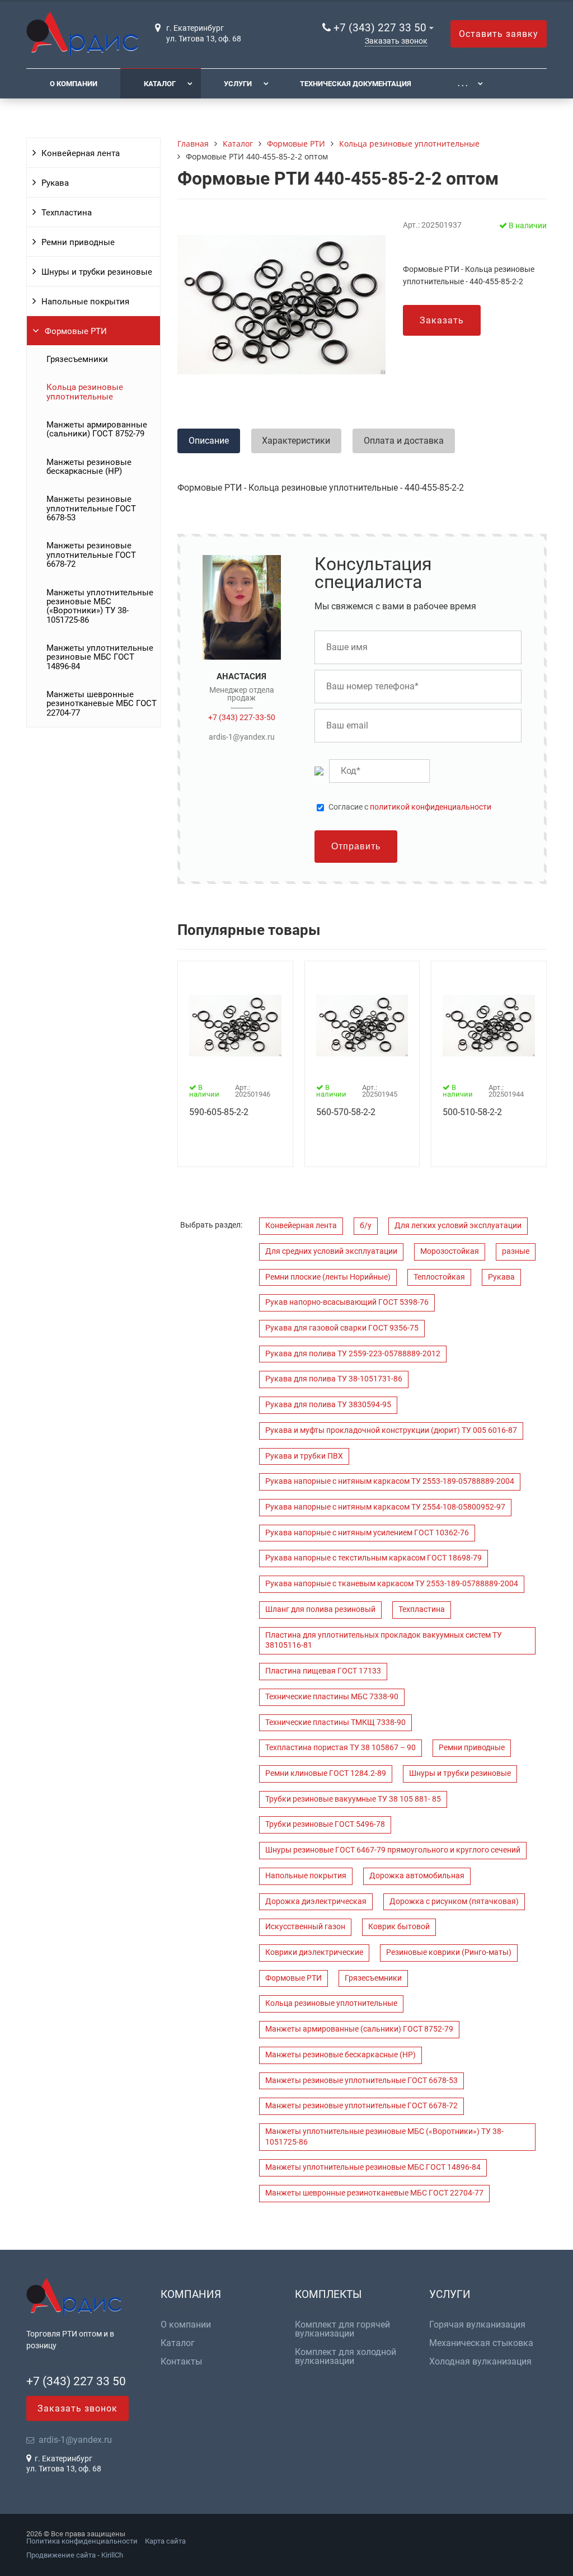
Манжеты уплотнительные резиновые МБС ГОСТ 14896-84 (100, 657)
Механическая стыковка (481, 2343)
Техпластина (67, 213)
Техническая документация (356, 84)
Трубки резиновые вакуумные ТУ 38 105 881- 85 (353, 1799)
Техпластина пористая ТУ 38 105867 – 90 (340, 1748)
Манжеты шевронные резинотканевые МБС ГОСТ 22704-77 (102, 704)
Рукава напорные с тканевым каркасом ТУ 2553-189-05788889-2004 (392, 1584)
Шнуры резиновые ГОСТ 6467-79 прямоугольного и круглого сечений (393, 1850)
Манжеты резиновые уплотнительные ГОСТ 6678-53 (91, 508)
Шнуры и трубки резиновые (97, 272)
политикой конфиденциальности (431, 807)
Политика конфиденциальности (82, 2541)
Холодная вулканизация (480, 2362)
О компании (74, 84)
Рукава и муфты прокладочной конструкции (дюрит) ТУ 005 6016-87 (391, 1430)
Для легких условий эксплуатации (458, 1226)
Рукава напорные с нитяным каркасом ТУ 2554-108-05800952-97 (385, 1507)
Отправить (356, 846)
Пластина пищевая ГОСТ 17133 (323, 1671)
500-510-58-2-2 (472, 1112)
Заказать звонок (396, 41)
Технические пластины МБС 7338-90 (332, 1697)
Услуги (238, 84)
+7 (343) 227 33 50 (380, 28)
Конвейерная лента (81, 153)
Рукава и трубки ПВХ (304, 1456)
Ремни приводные (78, 242)
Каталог (160, 84)
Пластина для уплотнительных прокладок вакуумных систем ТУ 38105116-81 (384, 1640)
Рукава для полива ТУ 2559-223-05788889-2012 (353, 1354)
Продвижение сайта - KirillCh (75, 2555)
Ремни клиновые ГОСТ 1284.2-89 (326, 1773)
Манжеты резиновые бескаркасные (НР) (89, 467)
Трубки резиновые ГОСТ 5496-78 (325, 1824)
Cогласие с (410, 807)
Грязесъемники (77, 359)
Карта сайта (165, 2541)
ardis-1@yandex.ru (242, 737)
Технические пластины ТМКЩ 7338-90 (335, 1722)
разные (516, 1251)
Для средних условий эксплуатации (331, 1251)
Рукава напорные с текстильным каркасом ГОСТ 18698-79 (374, 1558)
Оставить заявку (499, 34)
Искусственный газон (305, 1927)
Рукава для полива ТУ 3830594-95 (328, 1405)
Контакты (181, 2362)
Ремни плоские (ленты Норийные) (328, 1277)
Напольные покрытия (85, 302)
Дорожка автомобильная (417, 1876)
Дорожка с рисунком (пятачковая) (454, 1902)
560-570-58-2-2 (346, 1112)
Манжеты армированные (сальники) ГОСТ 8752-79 (97, 429)
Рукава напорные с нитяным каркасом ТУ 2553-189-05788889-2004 (390, 1481)
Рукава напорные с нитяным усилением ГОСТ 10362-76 (367, 1533)
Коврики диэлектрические (314, 1952)
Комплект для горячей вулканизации (342, 2329)
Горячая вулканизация (477, 2325)
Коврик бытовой (399, 1927)
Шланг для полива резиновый (320, 1609)
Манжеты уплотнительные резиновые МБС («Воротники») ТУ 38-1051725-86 (100, 606)
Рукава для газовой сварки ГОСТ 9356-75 (342, 1328)
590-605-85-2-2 (219, 1112)
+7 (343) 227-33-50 (242, 717)
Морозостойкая (450, 1251)
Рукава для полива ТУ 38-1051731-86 (334, 1379)
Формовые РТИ (76, 331)
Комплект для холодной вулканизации (346, 2357)
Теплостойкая (439, 1277)
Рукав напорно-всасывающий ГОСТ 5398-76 (347, 1302)
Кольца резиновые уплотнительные (85, 392)
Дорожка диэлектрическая (316, 1902)
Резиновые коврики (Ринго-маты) (449, 1952)
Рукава (55, 183)
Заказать (442, 320)
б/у (366, 1226)
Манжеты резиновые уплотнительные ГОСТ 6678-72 (91, 555)
